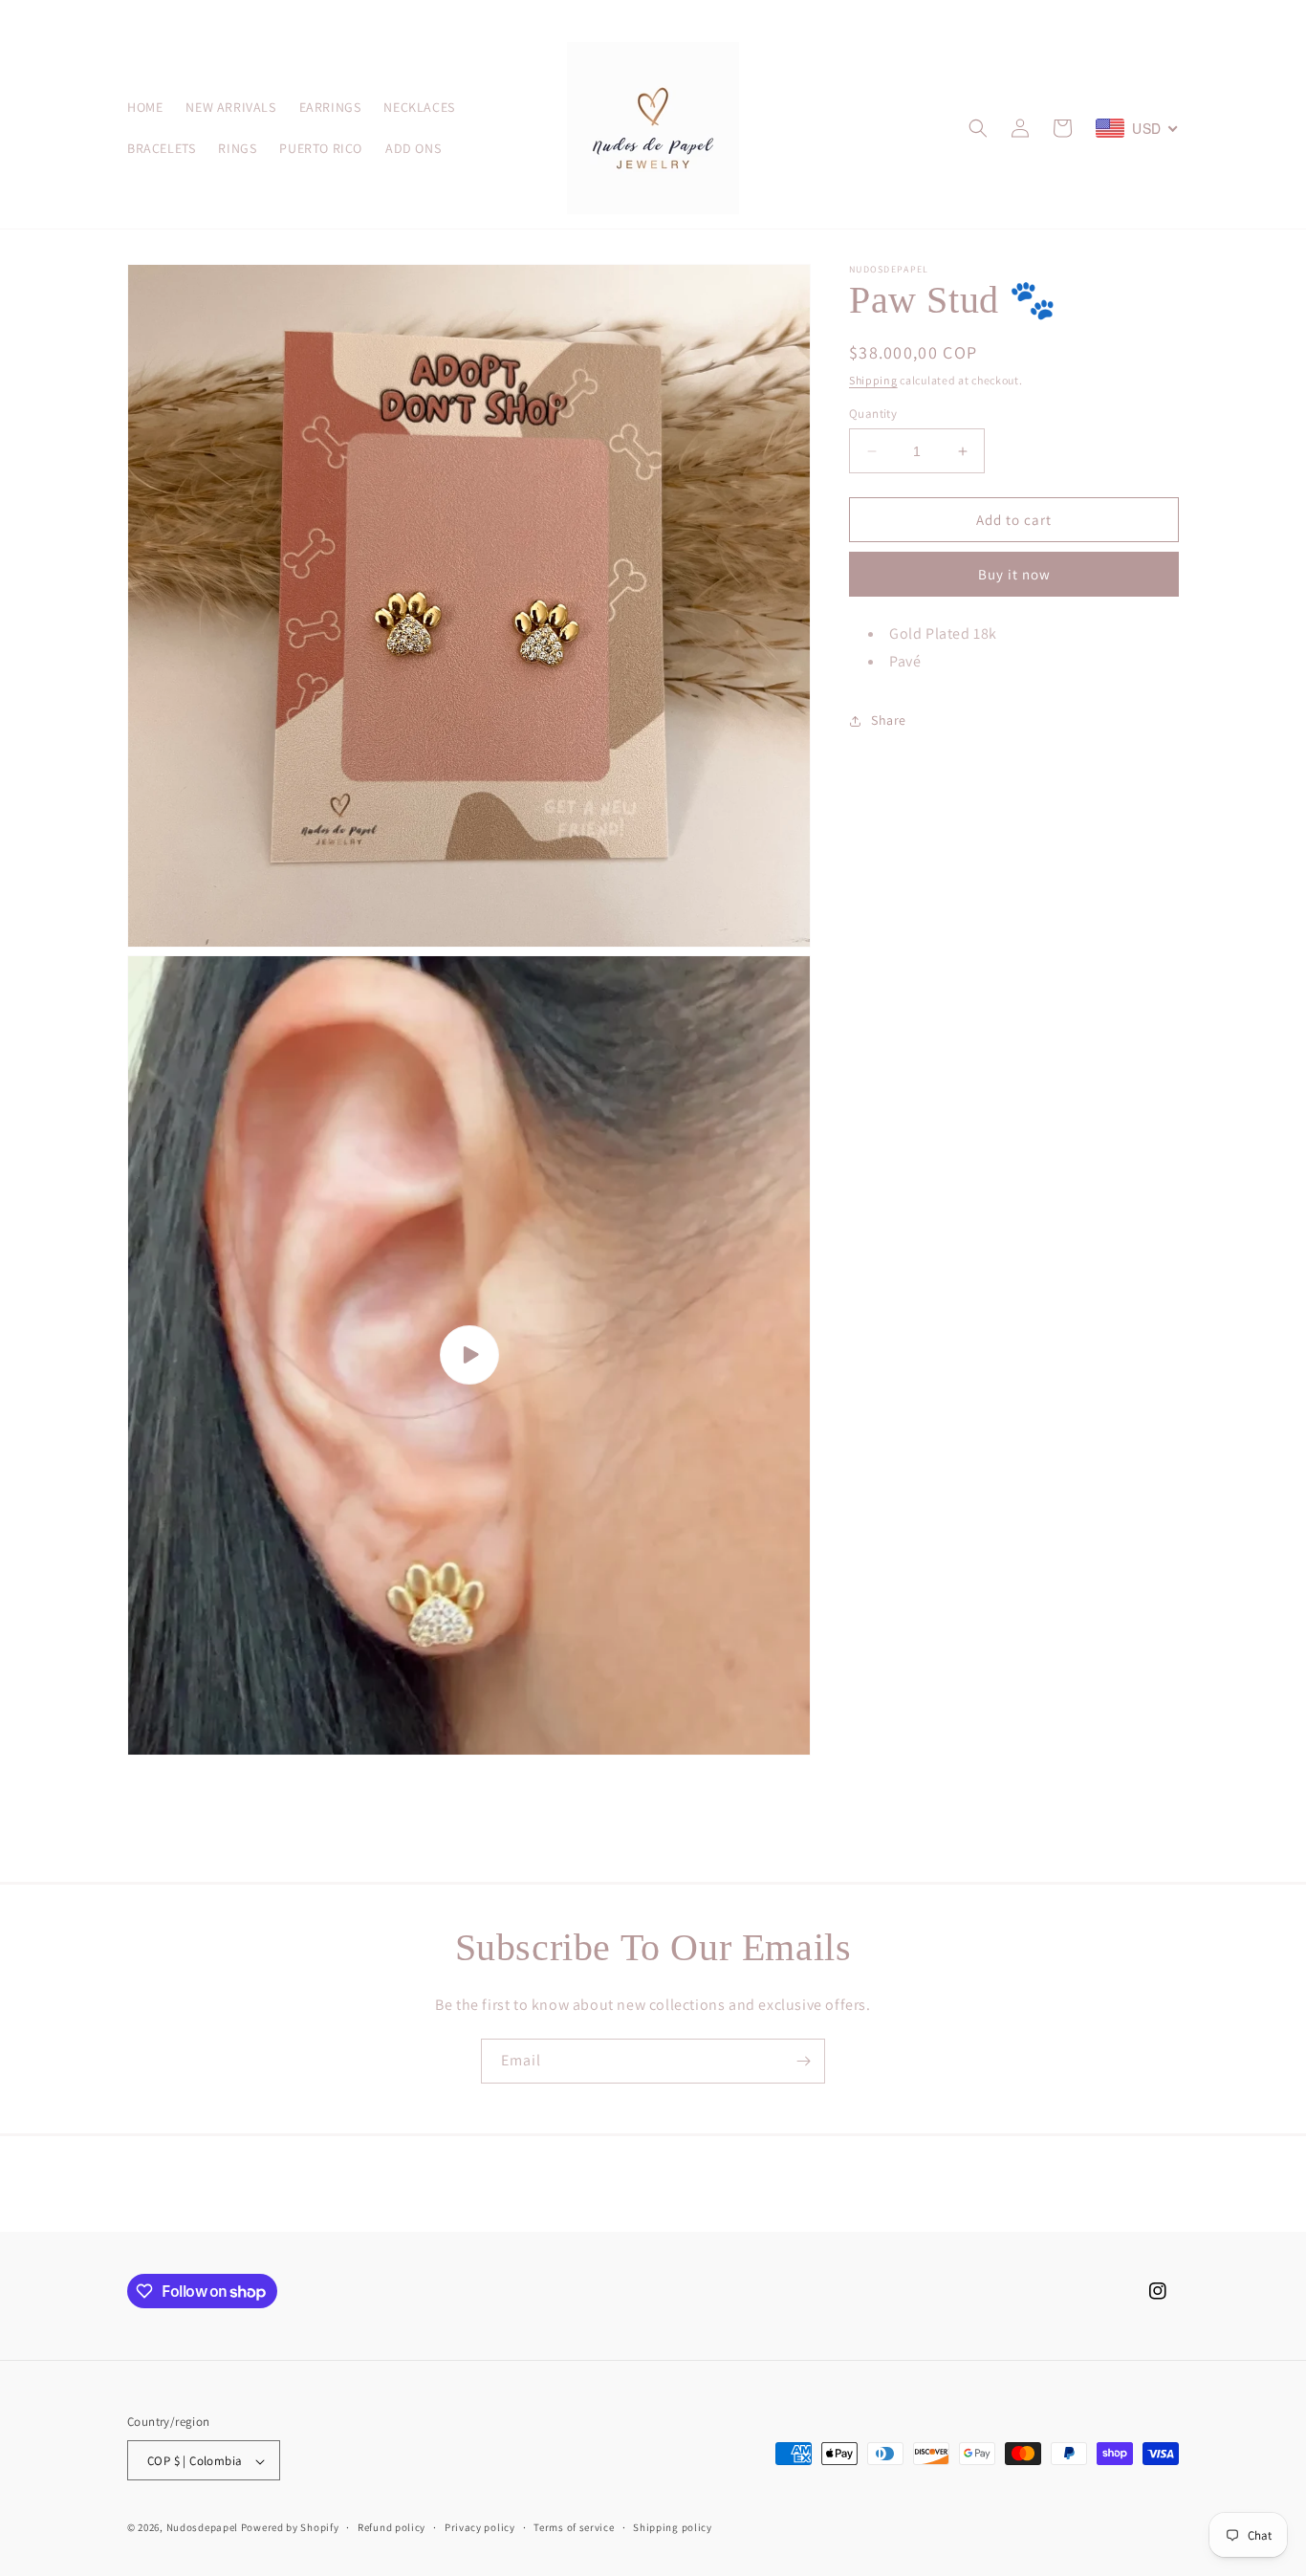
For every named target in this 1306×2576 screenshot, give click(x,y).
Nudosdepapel (202, 2528)
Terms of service (574, 2527)
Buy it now (1014, 575)
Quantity (873, 414)
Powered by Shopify (290, 2528)
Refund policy (392, 2527)
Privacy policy (480, 2527)
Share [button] (889, 721)
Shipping (873, 380)
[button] (978, 128)
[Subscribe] (803, 2061)
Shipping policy (673, 2527)
